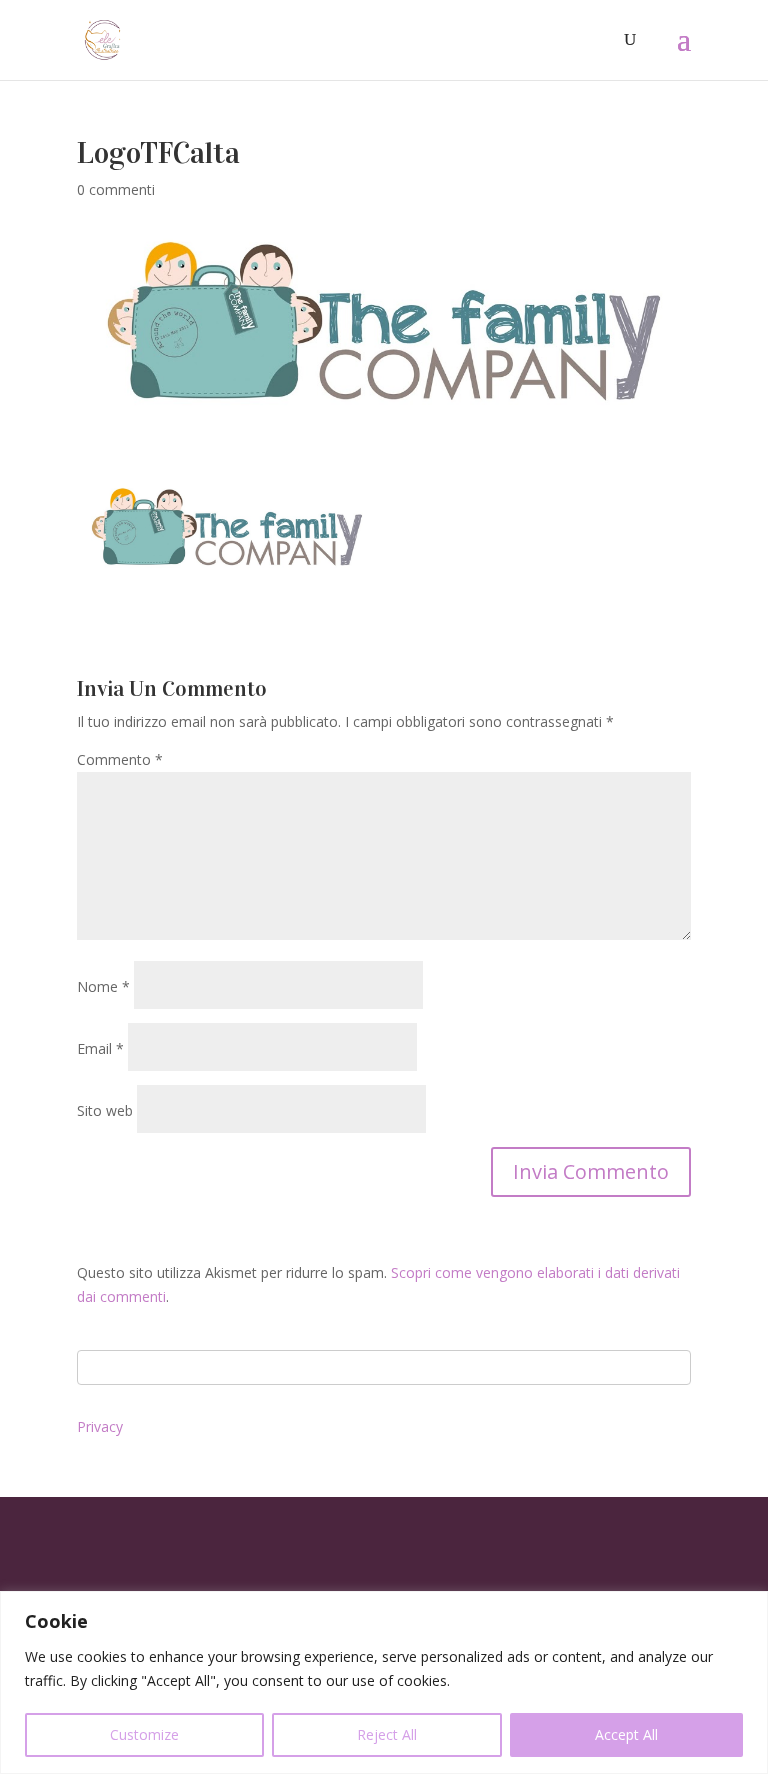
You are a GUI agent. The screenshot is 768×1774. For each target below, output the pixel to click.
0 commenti (116, 189)
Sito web (105, 1110)
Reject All (387, 1734)
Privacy (100, 1426)
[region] (384, 1682)
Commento (120, 759)
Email (100, 1048)
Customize (144, 1734)
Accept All (626, 1734)
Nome (103, 986)
